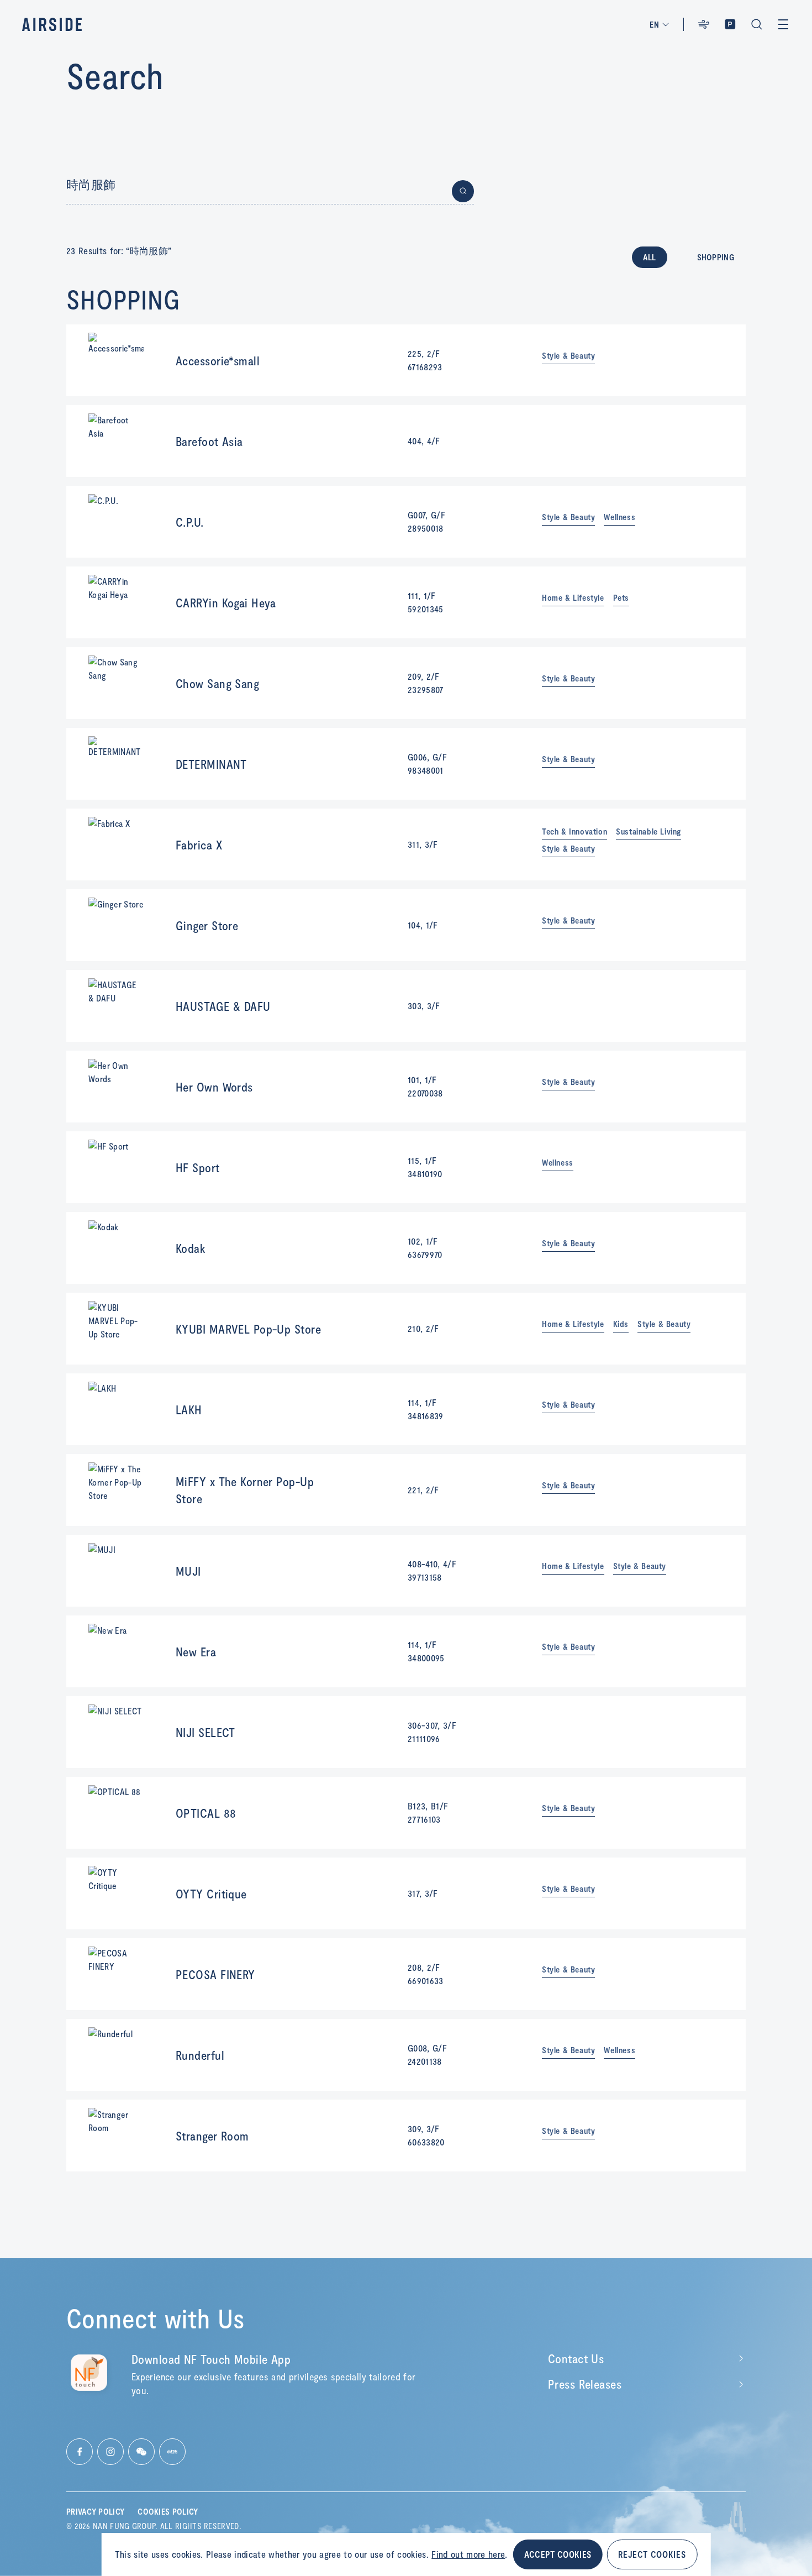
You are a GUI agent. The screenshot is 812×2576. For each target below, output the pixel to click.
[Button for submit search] (463, 191)
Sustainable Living (648, 831)
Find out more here (468, 2554)
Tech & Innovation (574, 831)
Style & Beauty (568, 356)
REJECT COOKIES (652, 2554)
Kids (621, 1324)
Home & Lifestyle (573, 598)
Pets (621, 598)
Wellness (619, 517)
